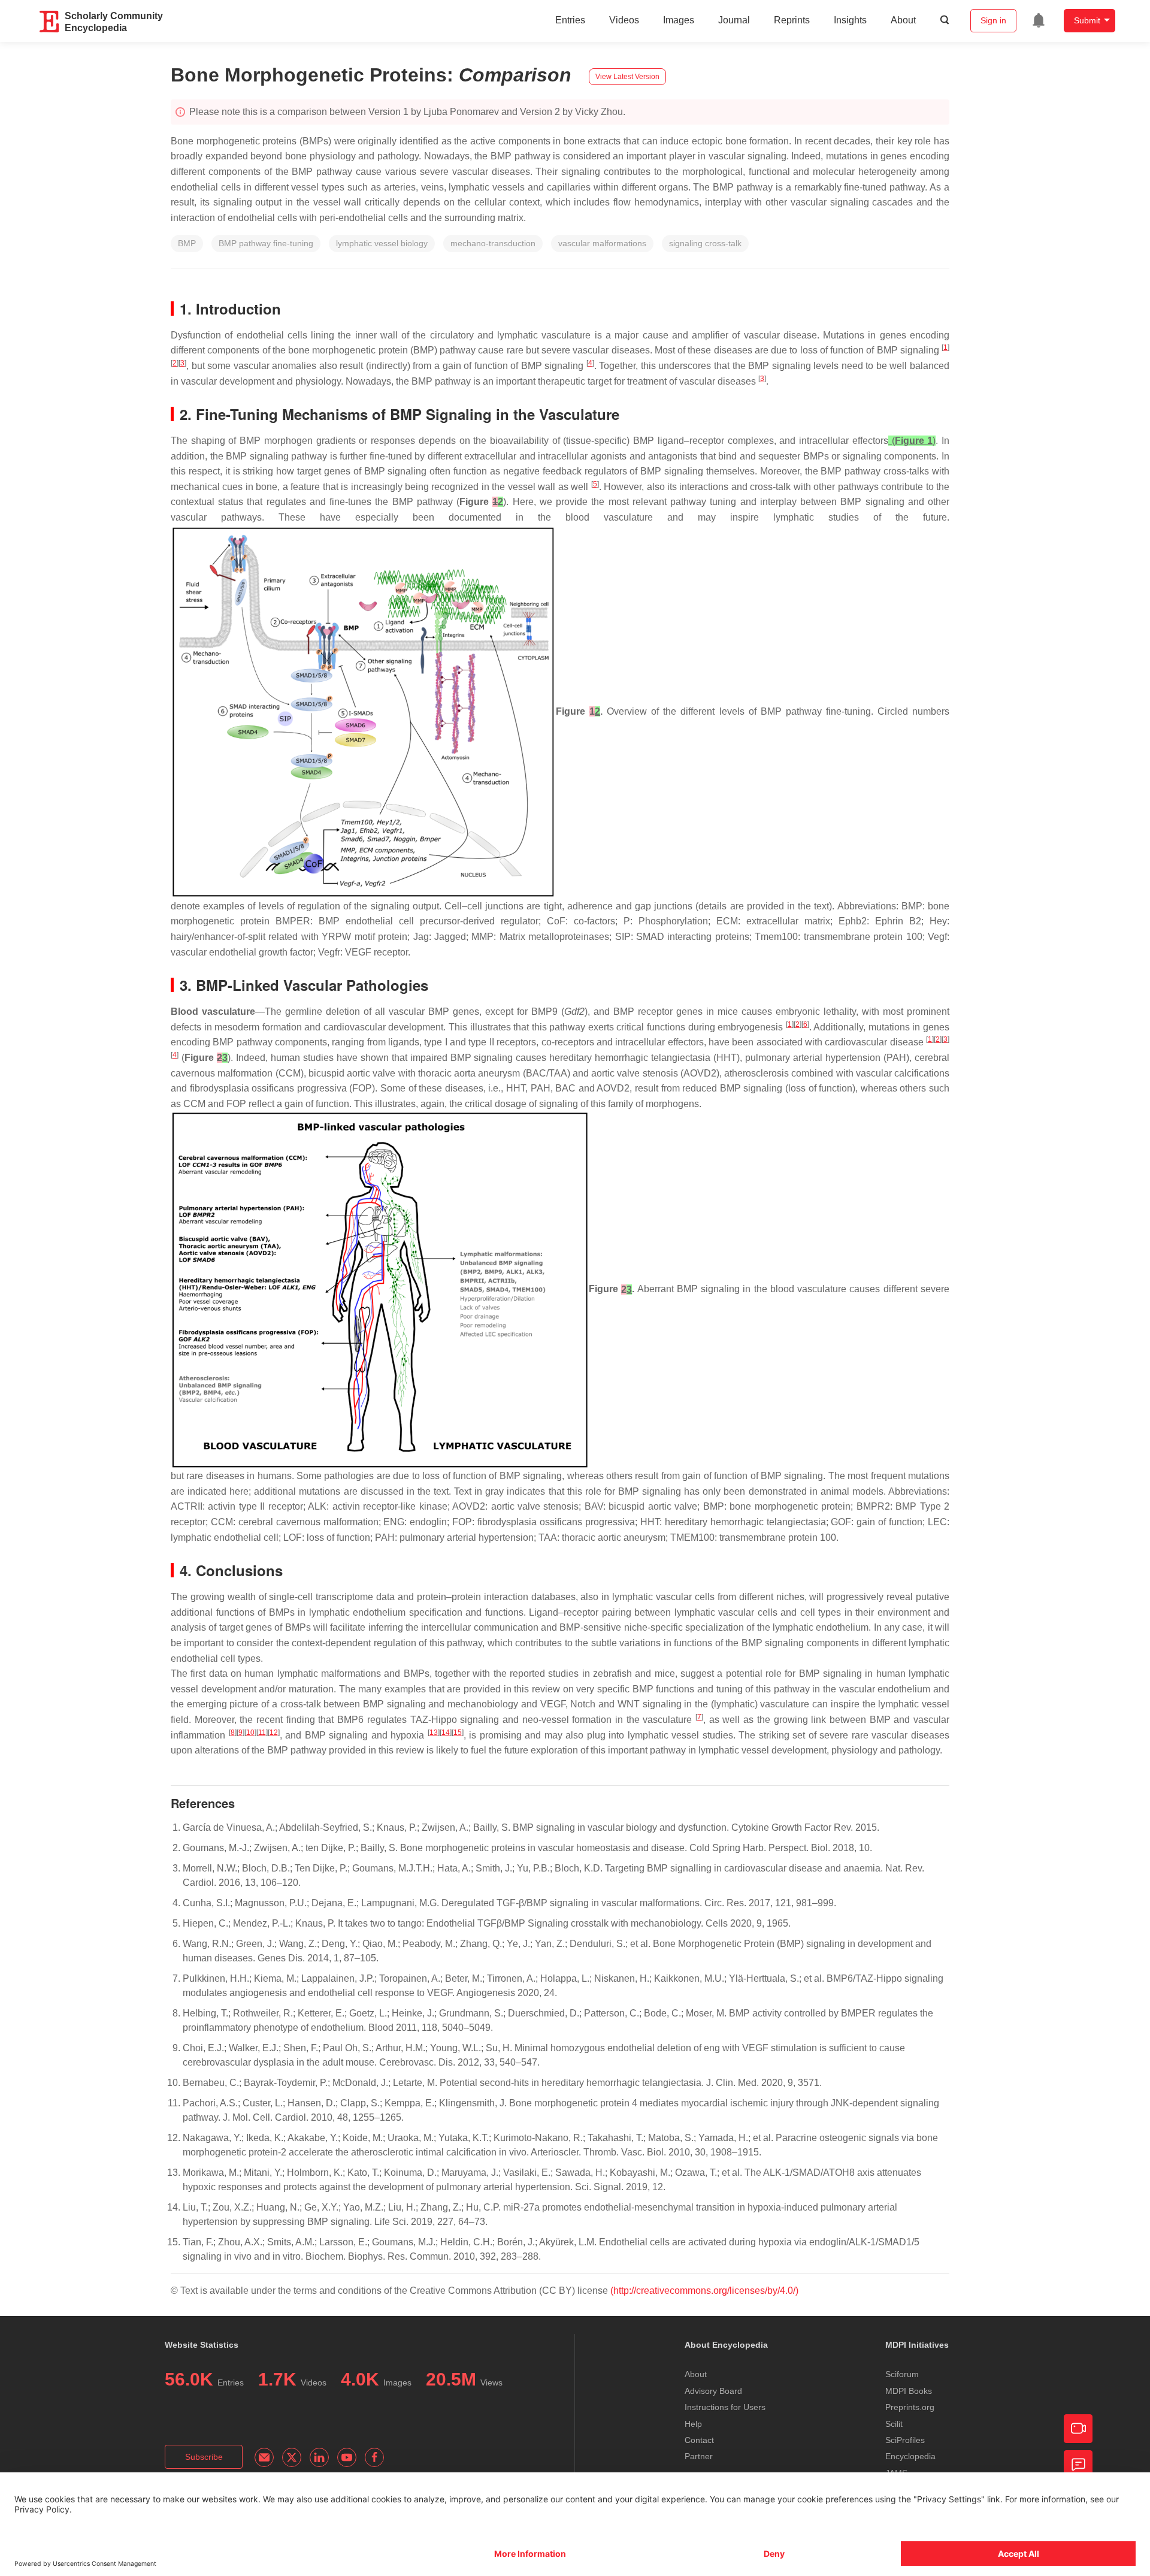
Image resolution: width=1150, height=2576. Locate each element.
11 (262, 1733)
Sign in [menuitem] (993, 20)
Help (693, 2424)
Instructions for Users (725, 2407)
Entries (570, 20)
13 (434, 1733)
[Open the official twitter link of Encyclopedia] (292, 2457)
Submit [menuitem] (1087, 20)
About (903, 20)
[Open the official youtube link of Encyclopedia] (347, 2457)
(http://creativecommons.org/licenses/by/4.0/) (704, 2291)
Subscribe (204, 2457)
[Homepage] (50, 22)
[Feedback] (1078, 2465)
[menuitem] (1039, 20)
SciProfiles (905, 2440)
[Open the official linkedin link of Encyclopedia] (319, 2457)
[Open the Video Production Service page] (1078, 2429)
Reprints (792, 20)
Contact (699, 2440)
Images (679, 20)
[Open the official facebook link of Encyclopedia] (374, 2457)
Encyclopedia (910, 2456)
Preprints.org (910, 2407)
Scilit (894, 2424)
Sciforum (902, 2374)
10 (250, 1733)
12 (274, 1733)
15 (458, 1733)
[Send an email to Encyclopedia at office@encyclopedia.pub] (264, 2457)
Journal (734, 20)
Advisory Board (713, 2391)
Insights (850, 20)
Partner (699, 2456)
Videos (624, 20)
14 (446, 1733)
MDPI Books (909, 2391)
